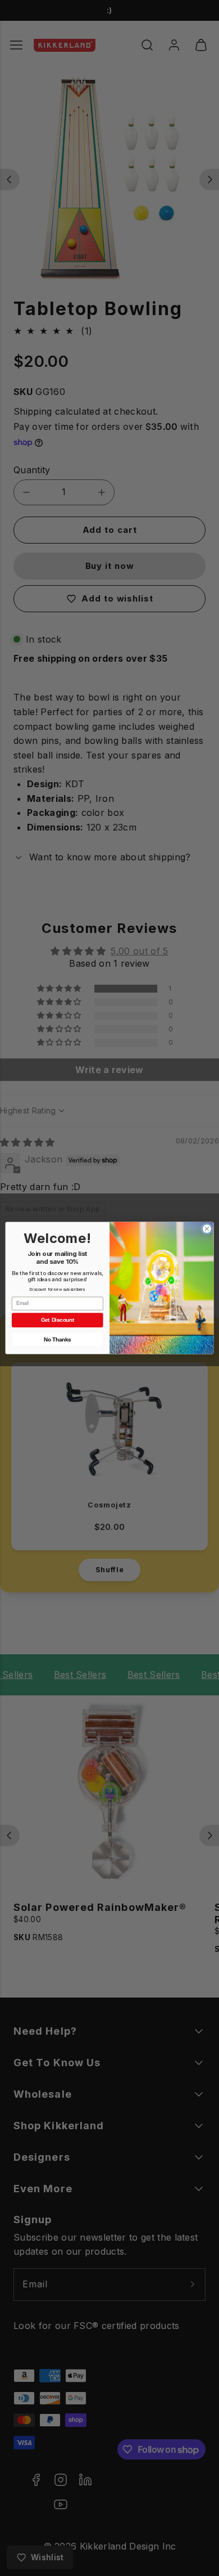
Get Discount (58, 1320)
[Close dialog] (207, 1229)
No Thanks (57, 1339)
